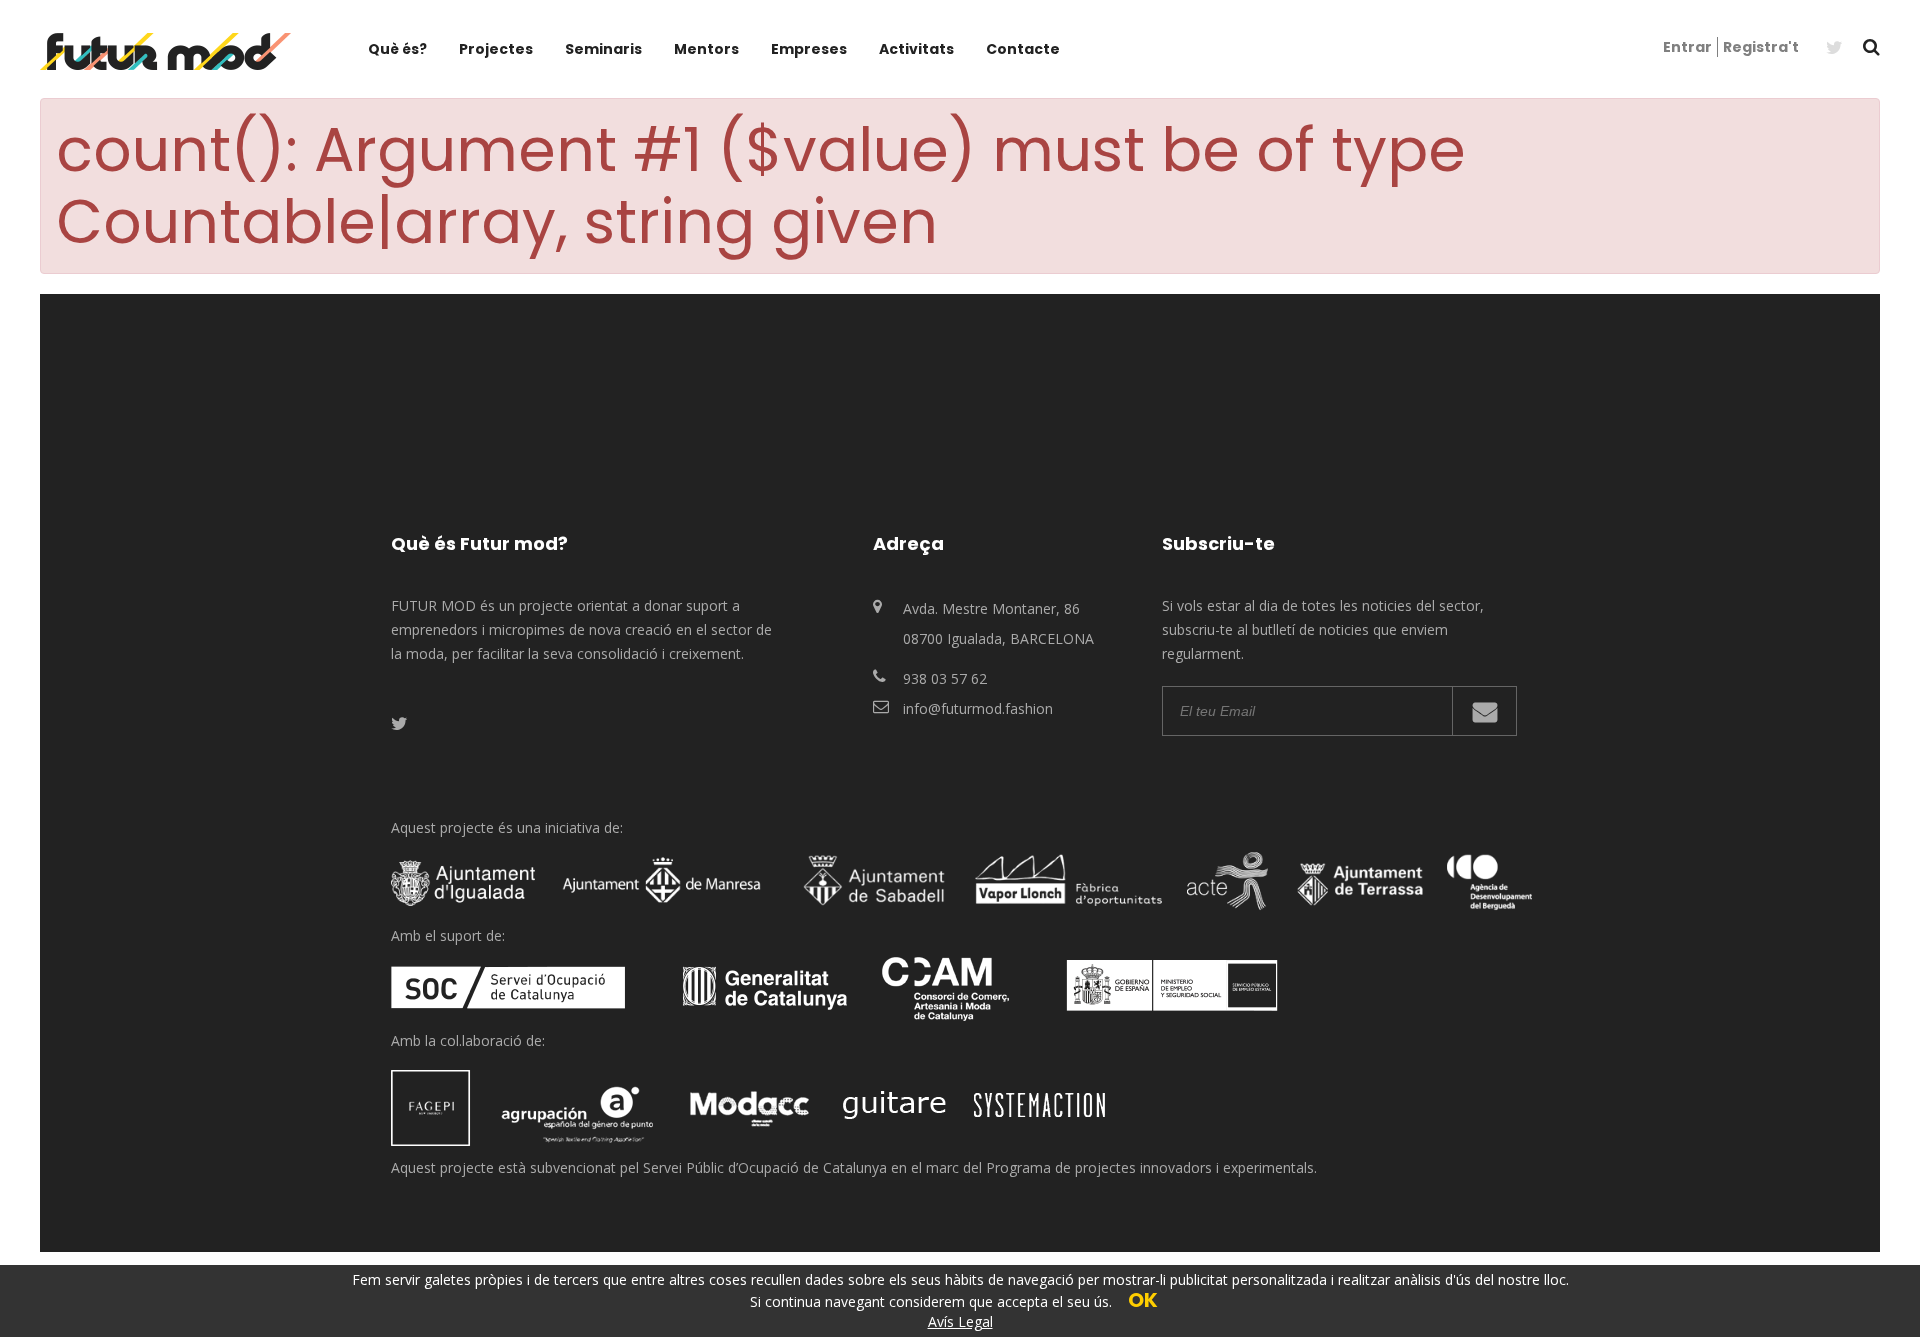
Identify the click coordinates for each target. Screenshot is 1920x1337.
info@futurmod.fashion (978, 708)
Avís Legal (960, 1321)
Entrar (1687, 47)
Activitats (916, 49)
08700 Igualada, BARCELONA (998, 638)
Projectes (496, 49)
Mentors (706, 49)
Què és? (397, 49)
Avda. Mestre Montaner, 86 (991, 608)
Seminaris (603, 49)
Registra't (1761, 47)
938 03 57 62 (945, 678)
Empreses (809, 49)
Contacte (1023, 49)
